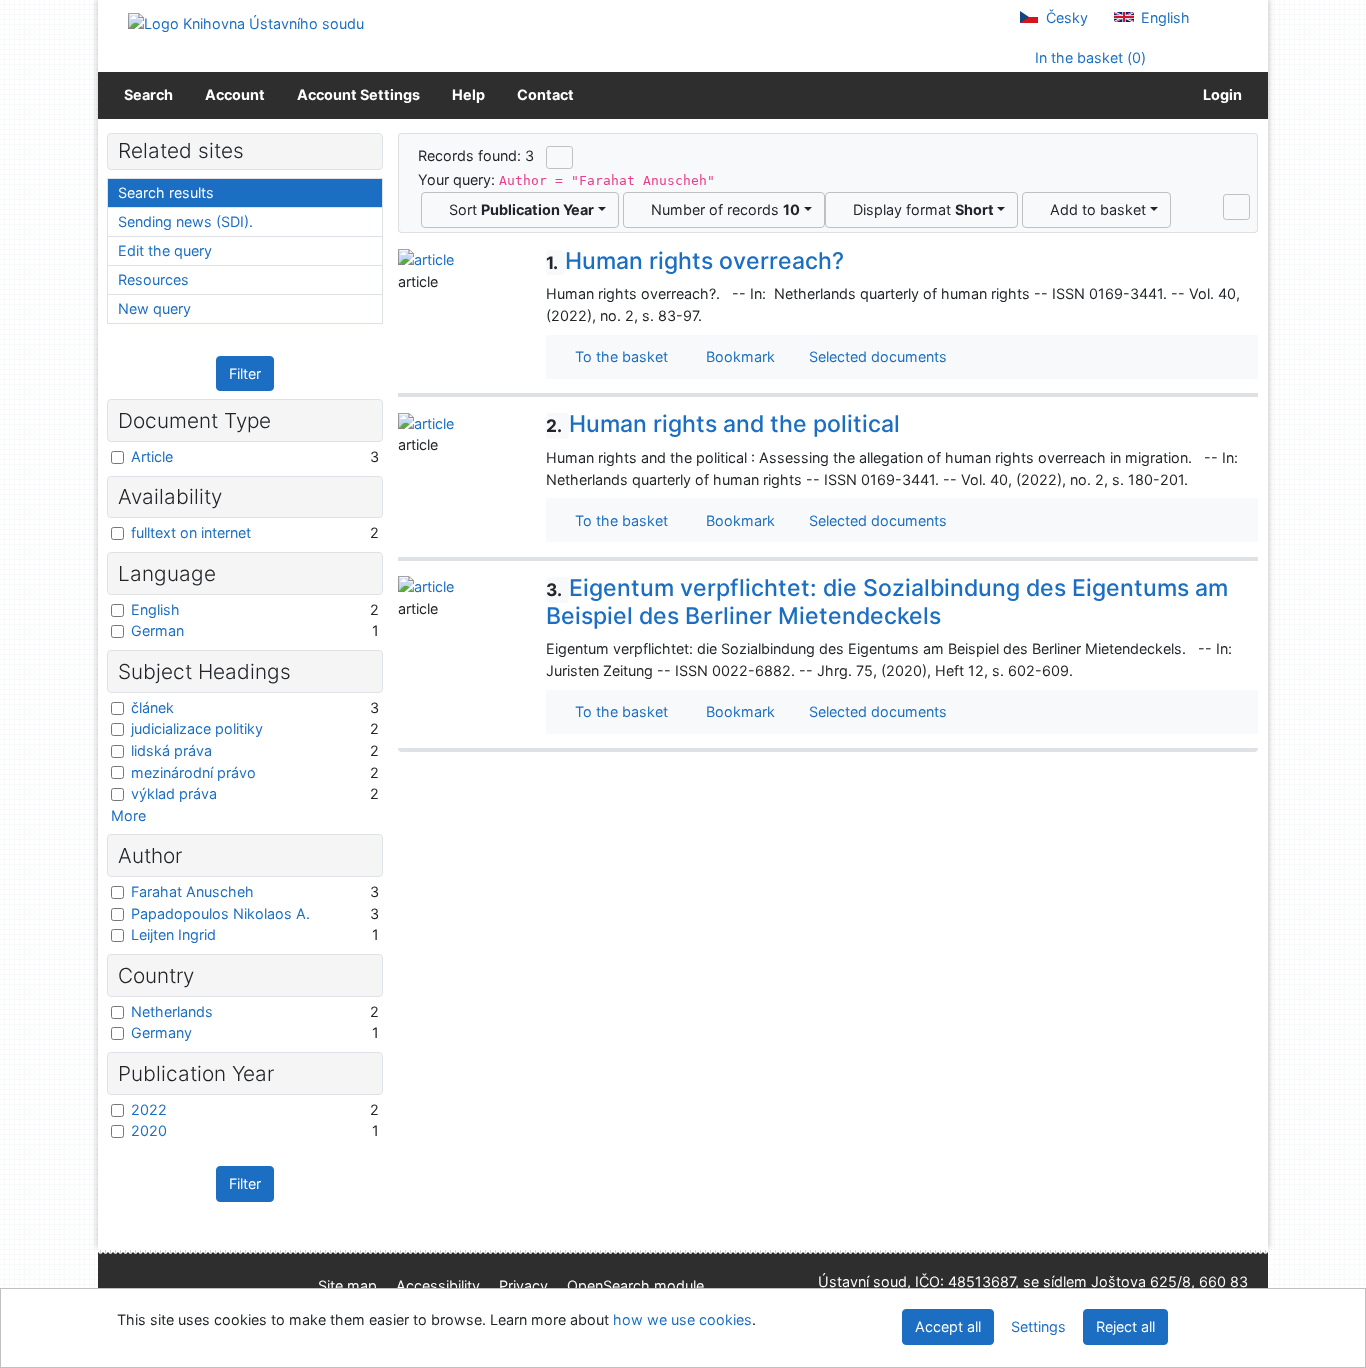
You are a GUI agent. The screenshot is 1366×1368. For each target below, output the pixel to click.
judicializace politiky (197, 728)
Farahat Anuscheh (192, 891)
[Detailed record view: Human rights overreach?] (426, 258)
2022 (149, 1109)
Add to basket (1094, 209)
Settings (1038, 1326)
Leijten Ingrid (173, 934)
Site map (347, 1285)
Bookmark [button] (736, 356)
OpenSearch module (635, 1285)
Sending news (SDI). (185, 221)
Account (235, 94)
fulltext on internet (191, 532)
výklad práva (174, 793)
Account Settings (358, 94)
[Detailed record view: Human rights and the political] (426, 421)
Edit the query (165, 250)
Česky (1065, 17)
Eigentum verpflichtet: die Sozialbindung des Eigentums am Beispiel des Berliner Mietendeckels (887, 602)
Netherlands (172, 1011)
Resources (153, 279)
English (1163, 17)
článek (152, 707)
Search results (166, 192)
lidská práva (171, 750)
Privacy (523, 1285)
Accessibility (438, 1285)
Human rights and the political (723, 424)
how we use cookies (682, 1319)
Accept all (948, 1326)
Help (468, 94)
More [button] (128, 815)
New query (154, 308)
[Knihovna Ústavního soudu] (246, 22)
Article (152, 456)
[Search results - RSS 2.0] (559, 157)
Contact (545, 94)
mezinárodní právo (193, 772)
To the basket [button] (617, 356)
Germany (161, 1032)
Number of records (721, 209)
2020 (149, 1130)
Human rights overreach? (695, 261)
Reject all (1125, 1326)
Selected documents (876, 356)
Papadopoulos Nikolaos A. (220, 913)
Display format (919, 209)
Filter (245, 373)
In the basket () (1088, 57)
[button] (1236, 207)
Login (1219, 94)
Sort (517, 209)
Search (148, 94)
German (157, 630)
